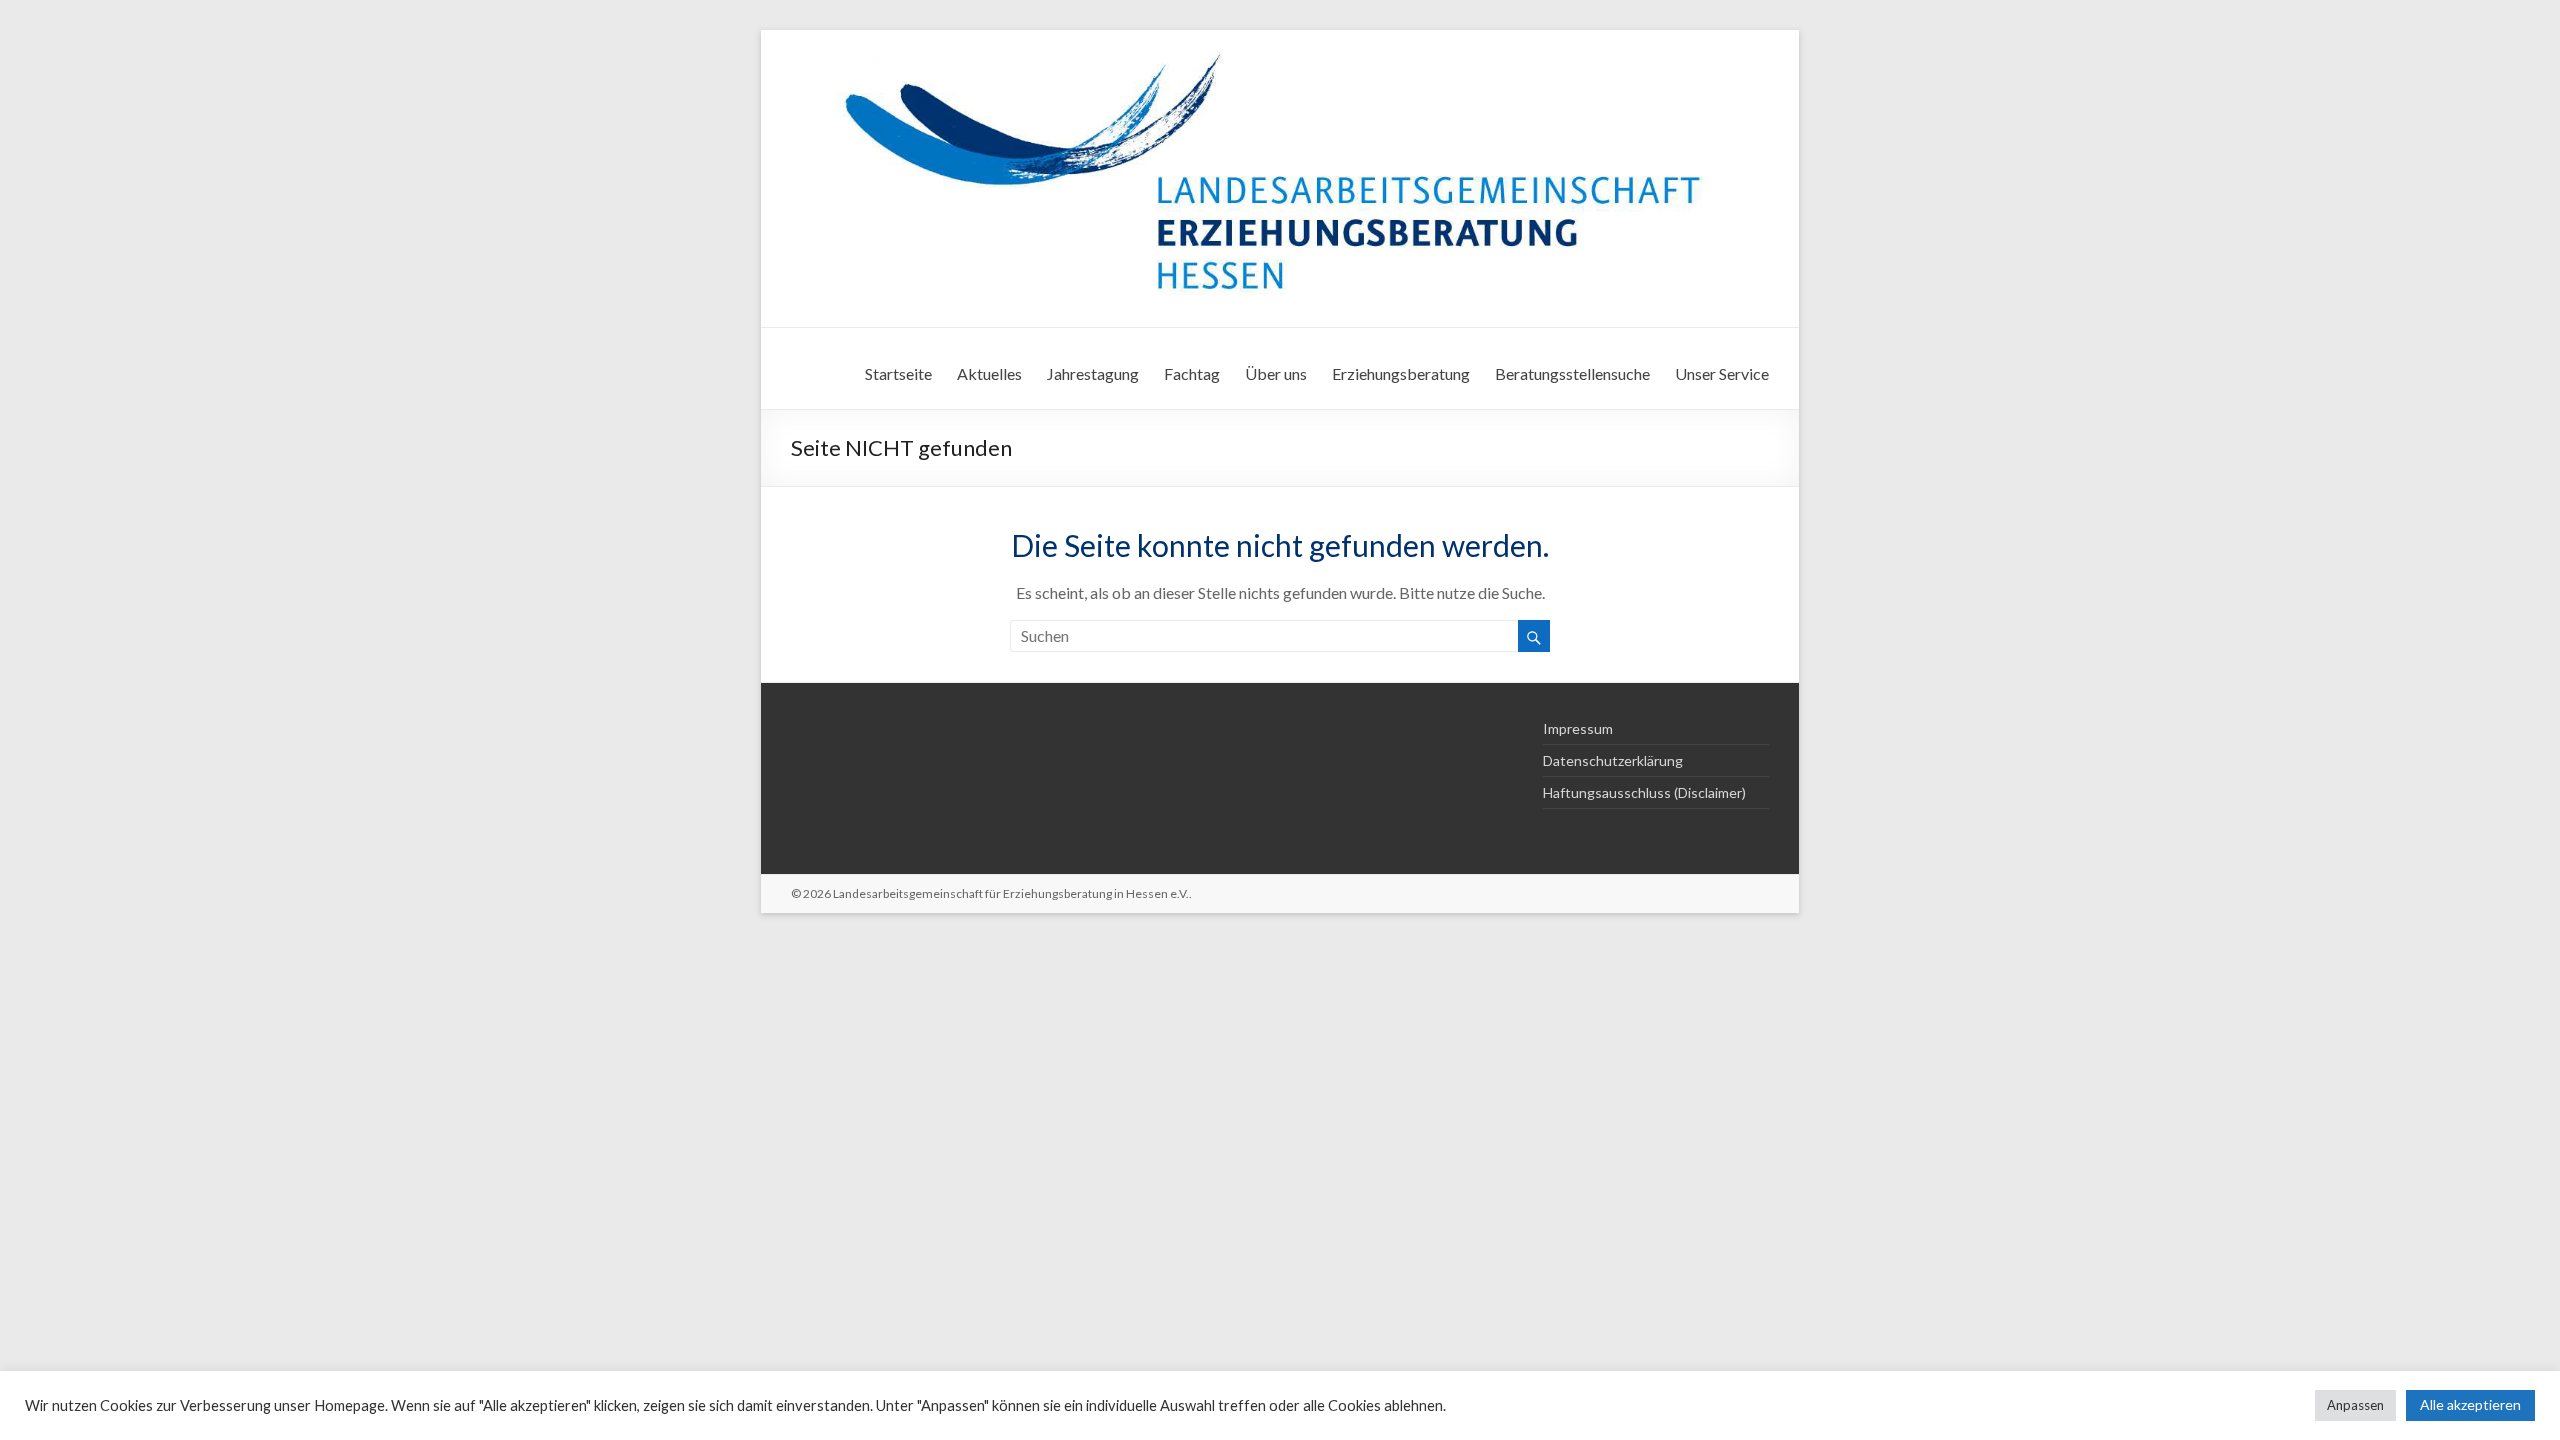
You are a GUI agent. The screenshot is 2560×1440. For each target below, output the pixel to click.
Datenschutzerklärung (1613, 760)
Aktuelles (989, 373)
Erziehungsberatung (1401, 373)
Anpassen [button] (2355, 1405)
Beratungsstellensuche (1572, 373)
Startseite (898, 373)
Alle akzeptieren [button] (2470, 1404)
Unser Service (1722, 373)
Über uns (1276, 373)
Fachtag (1192, 373)
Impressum (1578, 728)
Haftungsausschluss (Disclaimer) (1644, 792)
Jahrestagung (1093, 373)
